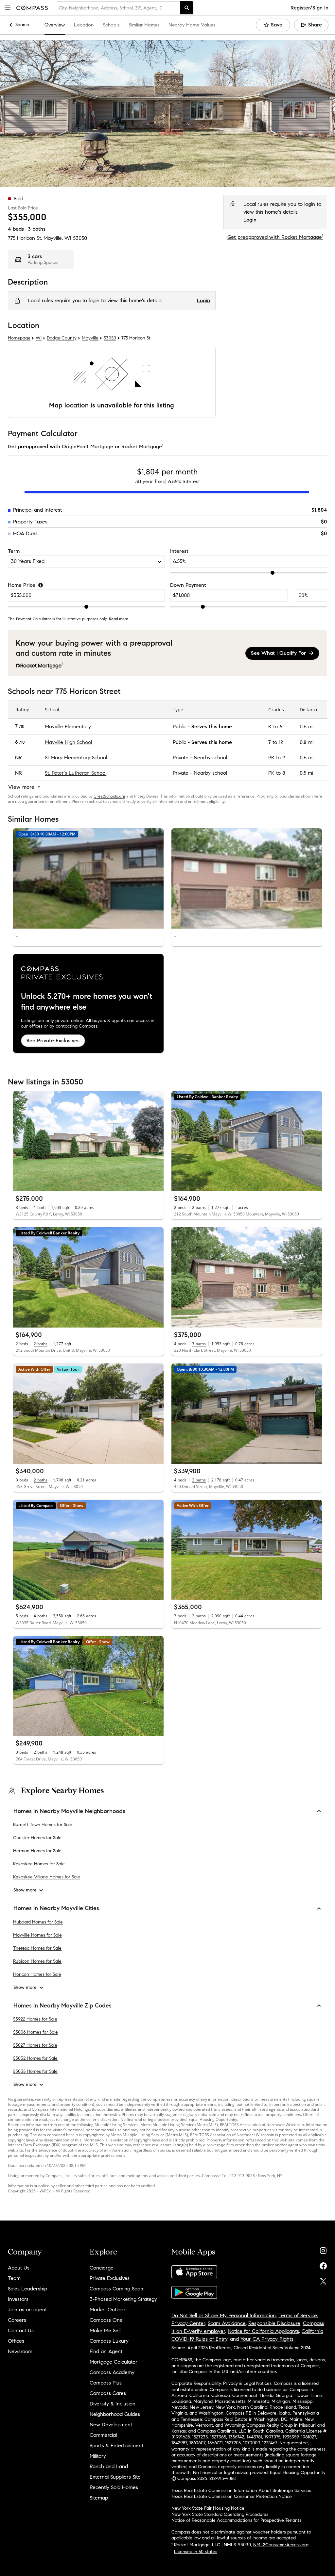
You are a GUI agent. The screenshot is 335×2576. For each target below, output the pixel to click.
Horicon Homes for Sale (37, 1974)
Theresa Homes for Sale (37, 1948)
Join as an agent (27, 2310)
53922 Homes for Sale (35, 2019)
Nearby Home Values (192, 25)
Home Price (22, 585)
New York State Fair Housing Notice (208, 2508)
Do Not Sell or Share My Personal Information (224, 2315)
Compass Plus (106, 2383)
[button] (8, 8)
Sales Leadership (27, 2289)
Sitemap (99, 2498)
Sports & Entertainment (116, 2445)
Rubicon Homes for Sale (37, 1961)
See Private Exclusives (53, 1040)
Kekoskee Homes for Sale (39, 1864)
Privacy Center (188, 2323)
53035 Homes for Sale (35, 2071)
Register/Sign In (309, 8)
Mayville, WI (57, 238)
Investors (18, 2299)
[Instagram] (323, 2249)
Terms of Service (298, 2315)
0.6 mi (307, 727)
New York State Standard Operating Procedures (220, 2514)
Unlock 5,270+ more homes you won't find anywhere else (87, 1002)
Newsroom (20, 2351)
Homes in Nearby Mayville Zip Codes (62, 2006)
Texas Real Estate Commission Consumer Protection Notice (232, 2496)
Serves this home (212, 727)
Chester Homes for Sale (37, 1838)
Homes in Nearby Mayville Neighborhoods (69, 1811)
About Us (19, 2268)
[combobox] (118, 8)
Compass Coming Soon (116, 2289)
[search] (187, 8)
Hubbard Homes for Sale (38, 1922)
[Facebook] (323, 2264)
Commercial (103, 2435)
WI (39, 338)
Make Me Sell (105, 2330)
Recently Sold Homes (114, 2487)
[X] (323, 2280)
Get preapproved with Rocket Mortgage (275, 237)
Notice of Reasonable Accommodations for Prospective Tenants (236, 2520)
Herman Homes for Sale (37, 1851)
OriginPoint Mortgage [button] (88, 446)
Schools (111, 25)
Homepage (19, 338)
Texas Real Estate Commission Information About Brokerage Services (241, 2491)
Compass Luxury (109, 2341)
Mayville (90, 338)
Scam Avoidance (227, 2323)
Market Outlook (108, 2310)
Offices (16, 2341)
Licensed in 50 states (196, 2552)
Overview (55, 25)
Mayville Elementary (68, 727)
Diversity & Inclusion (113, 2404)
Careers (17, 2320)
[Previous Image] (21, 879)
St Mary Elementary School (76, 758)
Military (98, 2456)
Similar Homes (144, 25)
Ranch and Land (109, 2466)
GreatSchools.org (109, 796)
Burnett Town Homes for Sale (43, 1825)
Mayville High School (68, 742)
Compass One (106, 2320)
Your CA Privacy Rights (267, 2339)
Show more (25, 1890)
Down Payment (188, 585)
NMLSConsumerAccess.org (281, 2545)
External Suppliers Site (115, 2477)
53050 (80, 238)
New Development (111, 2425)
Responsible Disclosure (274, 2323)
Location (84, 25)
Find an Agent (106, 2351)
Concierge (102, 2268)
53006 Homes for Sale (35, 2032)
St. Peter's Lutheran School (76, 773)
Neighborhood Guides (115, 2414)
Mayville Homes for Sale (37, 1935)
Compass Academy (112, 2372)
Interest (179, 551)
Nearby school (210, 758)
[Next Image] (156, 879)
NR (18, 758)
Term (14, 551)
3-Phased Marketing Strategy (123, 2299)
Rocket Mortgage (142, 446)
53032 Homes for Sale (35, 2058)
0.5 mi (306, 773)
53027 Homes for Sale (35, 2045)
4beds (16, 229)
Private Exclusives (110, 2278)
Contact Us (21, 2330)
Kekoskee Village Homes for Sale (47, 1877)
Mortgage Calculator (114, 2362)
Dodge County (62, 338)
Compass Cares (108, 2393)
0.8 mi (307, 742)
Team (14, 2278)
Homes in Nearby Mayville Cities (56, 1908)
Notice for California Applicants (263, 2331)
